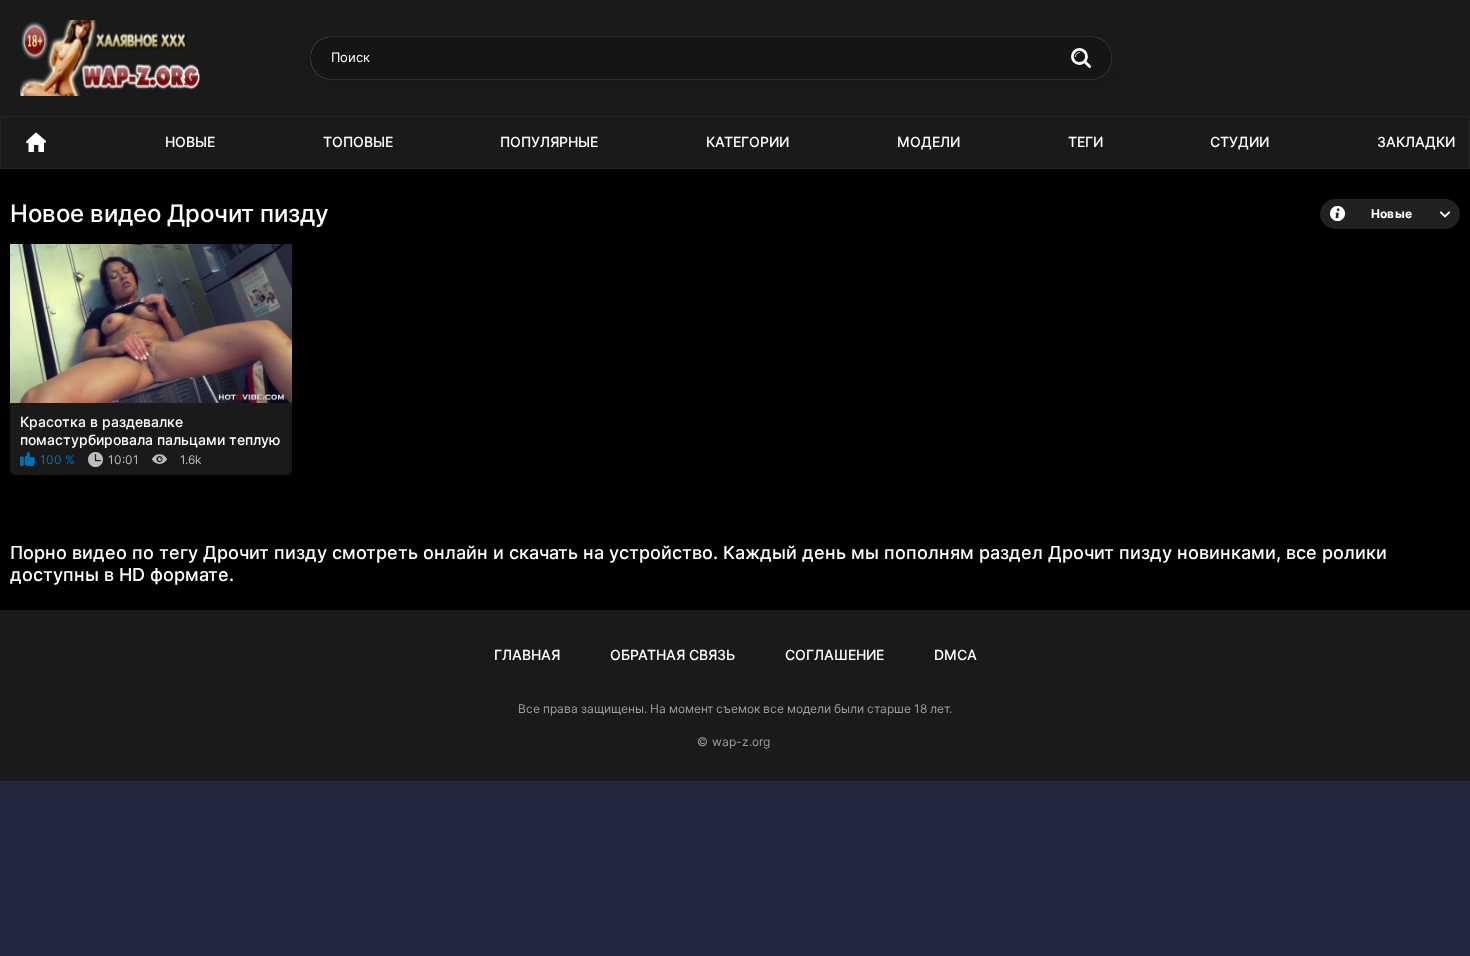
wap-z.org (741, 741)
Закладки (1416, 141)
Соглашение (834, 654)
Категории (747, 141)
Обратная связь (672, 654)
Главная (527, 654)
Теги (1085, 141)
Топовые (358, 141)
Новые (190, 141)
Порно (36, 142)
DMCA (955, 654)
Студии (1239, 141)
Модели (928, 141)
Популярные (549, 141)
